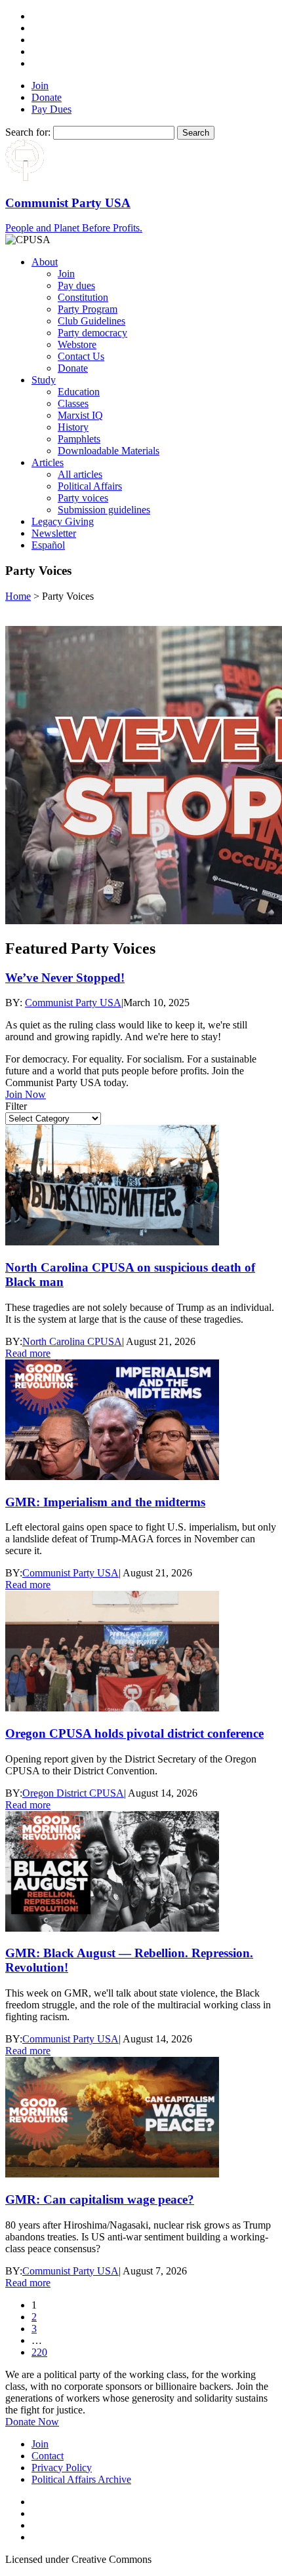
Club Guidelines (91, 321)
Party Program (88, 309)
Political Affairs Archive (81, 2479)
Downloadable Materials (109, 451)
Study (44, 380)
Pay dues (76, 285)
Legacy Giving (63, 521)
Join (40, 86)
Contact (48, 2456)
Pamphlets (79, 439)
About (45, 262)
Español (48, 545)
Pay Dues (51, 109)
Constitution (83, 297)
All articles (80, 474)
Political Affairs (90, 486)
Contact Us (81, 356)
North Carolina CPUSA (72, 1341)
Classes (73, 403)
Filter (16, 1106)
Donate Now (32, 2422)
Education (79, 392)
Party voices (83, 498)
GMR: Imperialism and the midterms (105, 1502)
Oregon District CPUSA (73, 1793)
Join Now (26, 1094)
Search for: (28, 132)
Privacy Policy (62, 2468)
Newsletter (54, 533)
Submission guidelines (104, 510)
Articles (48, 462)
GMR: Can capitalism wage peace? (100, 2199)
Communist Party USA (73, 1003)
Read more (28, 1353)
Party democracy (92, 333)
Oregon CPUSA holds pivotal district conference (134, 1733)
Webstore (77, 344)
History (73, 427)
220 (39, 2352)
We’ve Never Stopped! (65, 978)
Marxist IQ (80, 415)
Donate (47, 97)
